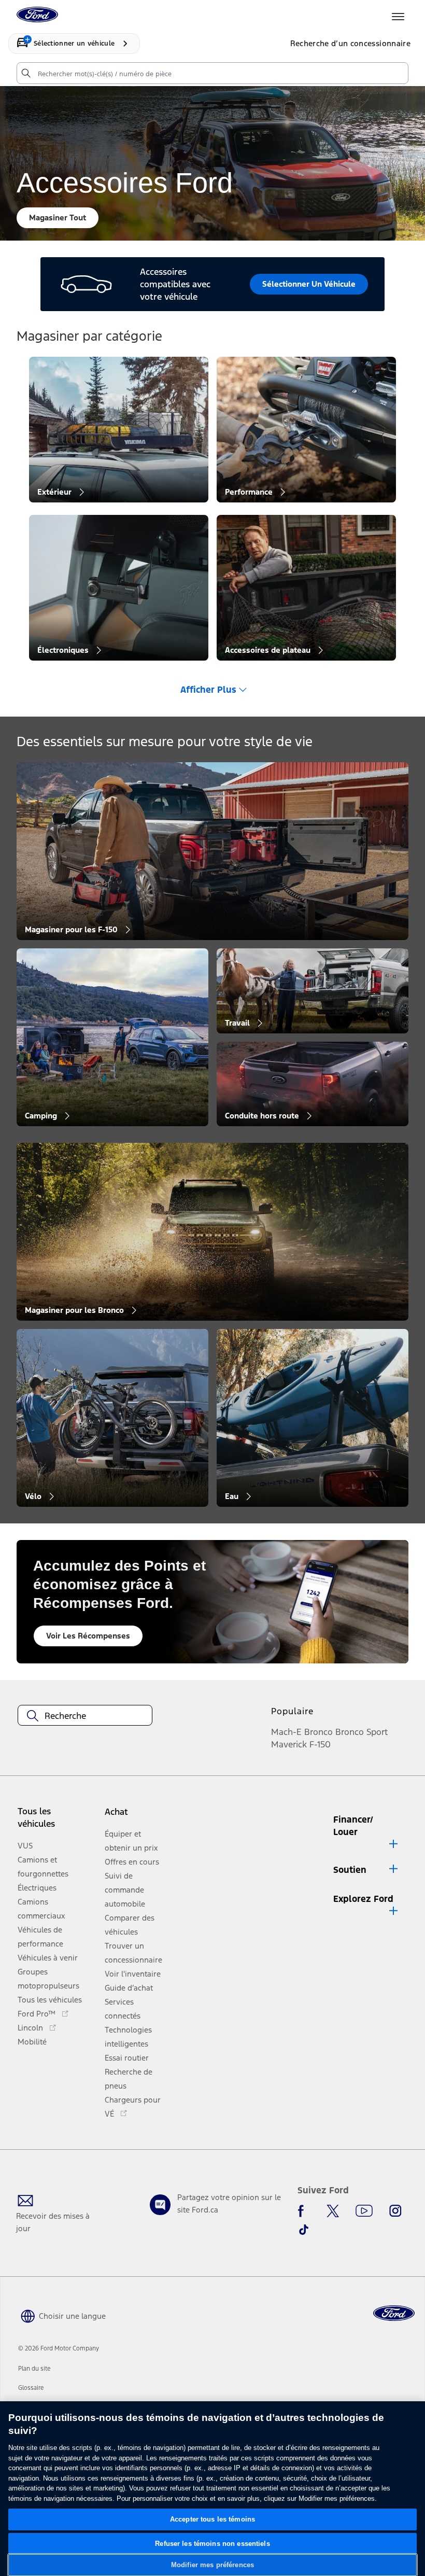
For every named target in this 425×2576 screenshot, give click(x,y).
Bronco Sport (362, 1732)
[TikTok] (304, 2230)
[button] (136, 1816)
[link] (34, 2369)
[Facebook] (304, 2211)
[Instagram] (395, 2211)
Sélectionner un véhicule (309, 284)
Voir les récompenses (88, 1636)
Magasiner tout (58, 218)
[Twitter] (333, 2211)
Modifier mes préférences (212, 2565)
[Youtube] (364, 2211)
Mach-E (286, 1732)
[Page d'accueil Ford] (394, 2313)
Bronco (318, 1732)
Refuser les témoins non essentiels (212, 2544)
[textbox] (85, 1716)
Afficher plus (208, 690)
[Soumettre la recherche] (25, 73)
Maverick (289, 1744)
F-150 (320, 1744)
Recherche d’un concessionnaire (351, 43)
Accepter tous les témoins (212, 2519)
